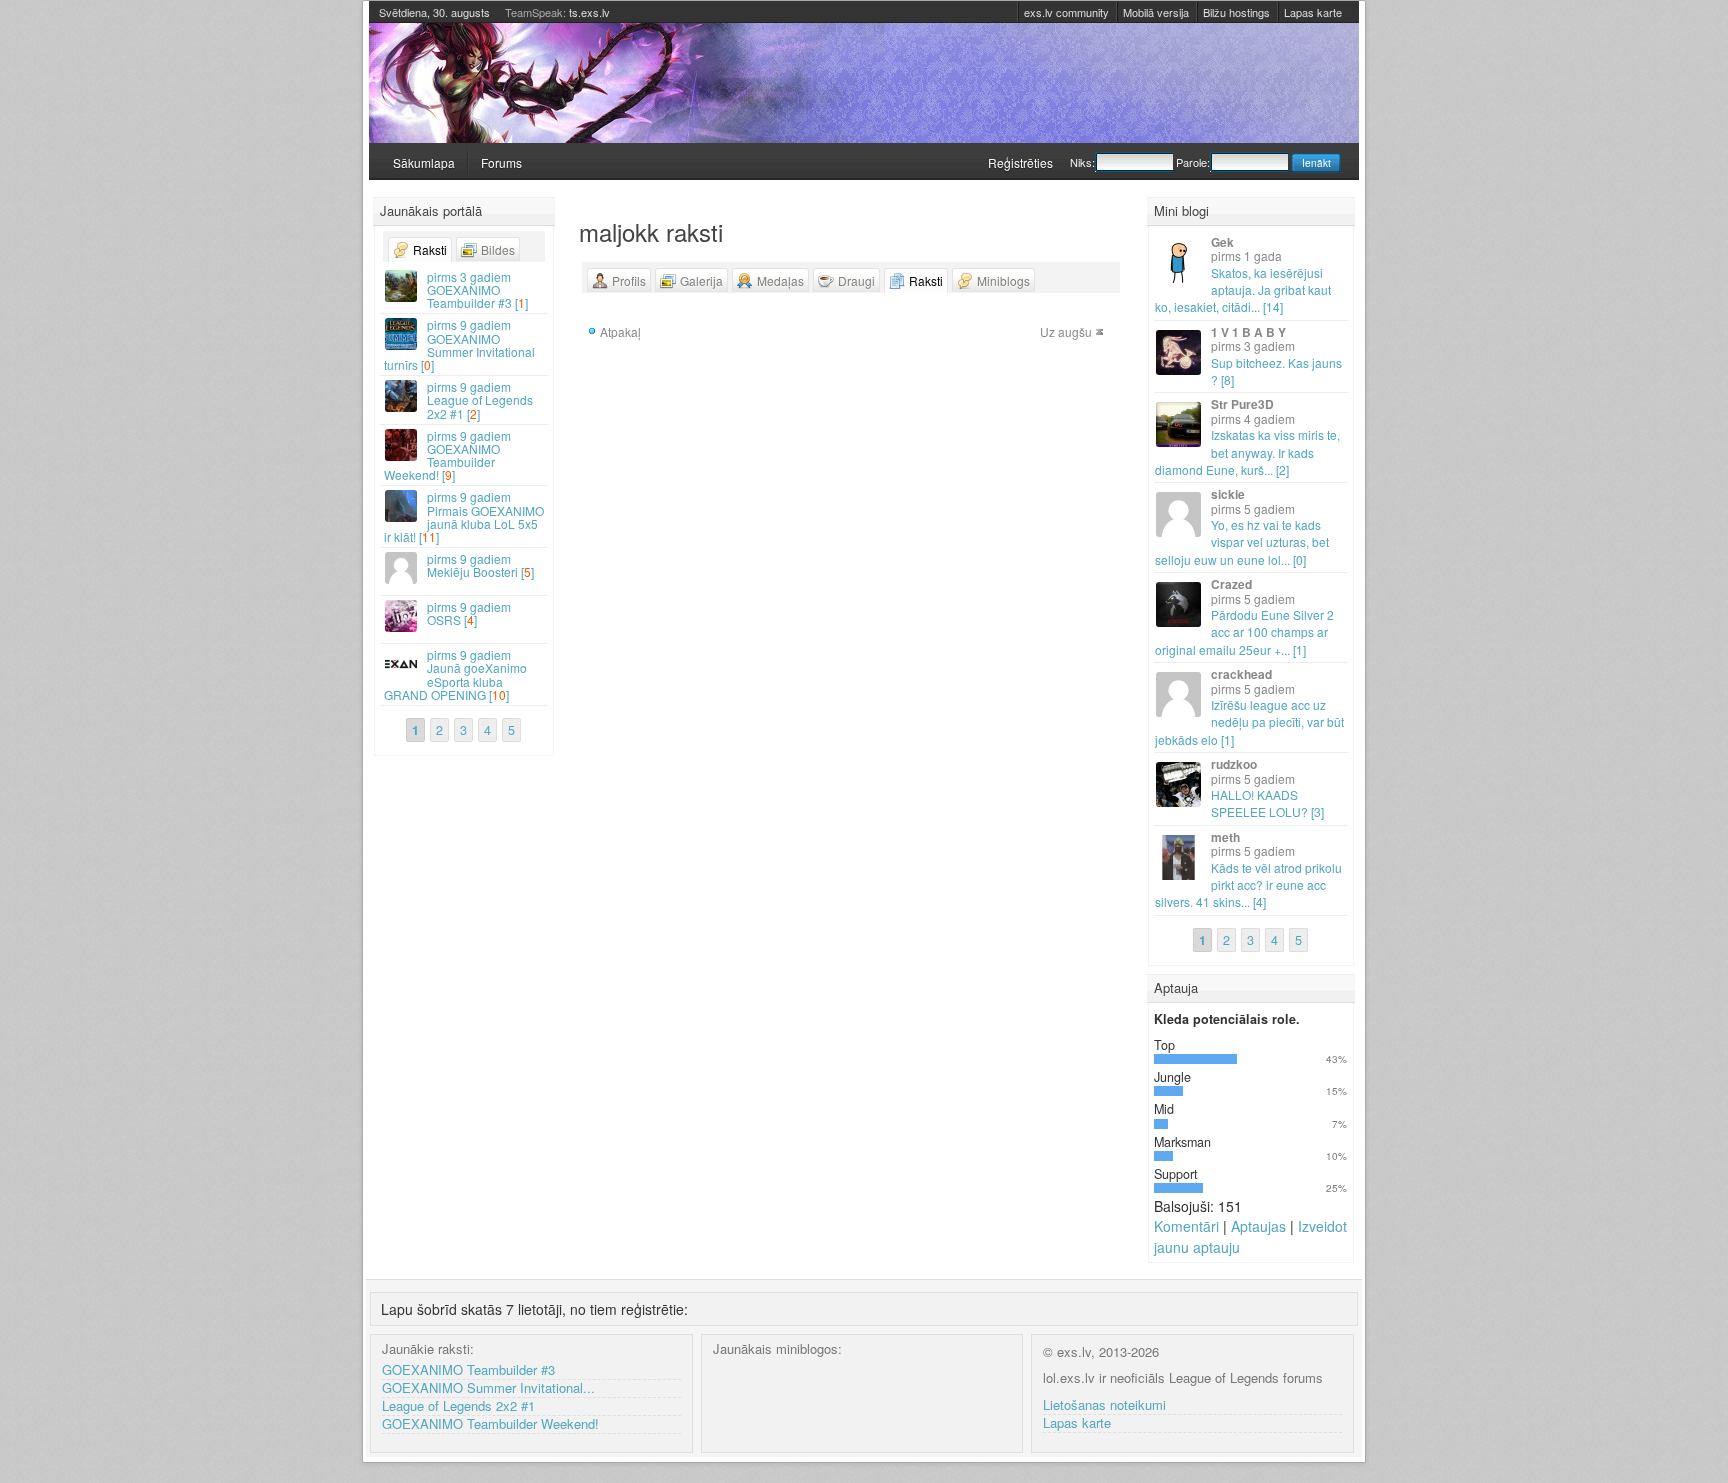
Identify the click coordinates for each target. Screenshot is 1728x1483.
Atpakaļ (620, 331)
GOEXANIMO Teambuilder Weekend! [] (447, 455)
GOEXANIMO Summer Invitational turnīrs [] (459, 344)
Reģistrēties (1020, 162)
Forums (501, 162)
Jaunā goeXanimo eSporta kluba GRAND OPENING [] (455, 674)
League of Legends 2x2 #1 (458, 1406)
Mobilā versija (1156, 12)
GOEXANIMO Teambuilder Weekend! (490, 1424)
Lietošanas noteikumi (1104, 1405)
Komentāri (1186, 1226)
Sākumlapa (424, 162)
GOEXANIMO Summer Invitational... (488, 1388)
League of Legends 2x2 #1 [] (480, 399)
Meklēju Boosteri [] (480, 565)
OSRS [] (469, 613)
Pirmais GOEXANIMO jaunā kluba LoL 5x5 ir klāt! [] (464, 516)
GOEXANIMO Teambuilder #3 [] (477, 289)
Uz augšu (1066, 331)
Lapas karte (1313, 12)
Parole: (1193, 162)
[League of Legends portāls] (864, 83)
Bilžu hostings (1236, 12)
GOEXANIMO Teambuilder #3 (468, 1370)
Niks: (1082, 162)
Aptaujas (1258, 1226)
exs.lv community (1066, 12)
